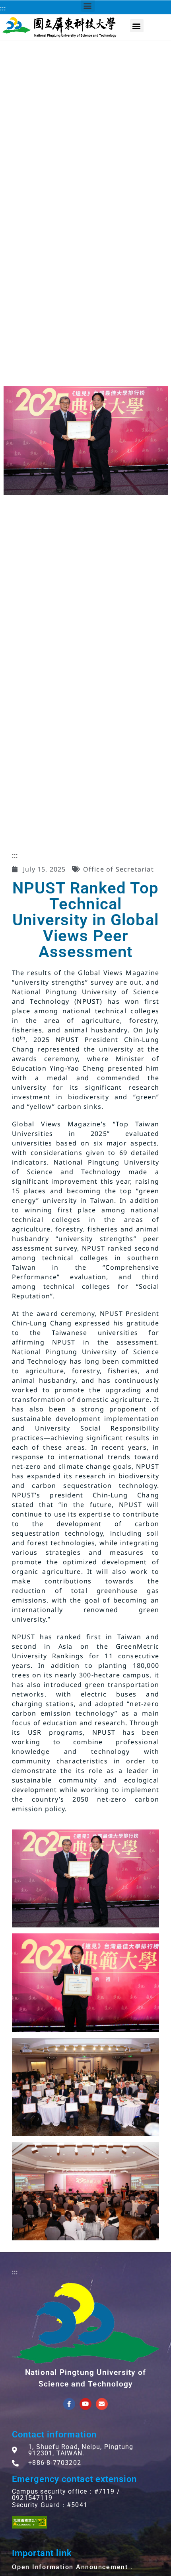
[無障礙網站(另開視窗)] (29, 2522)
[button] (137, 26)
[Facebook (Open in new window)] (69, 2404)
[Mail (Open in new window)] (102, 2404)
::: (3, 8)
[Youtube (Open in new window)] (85, 2404)
